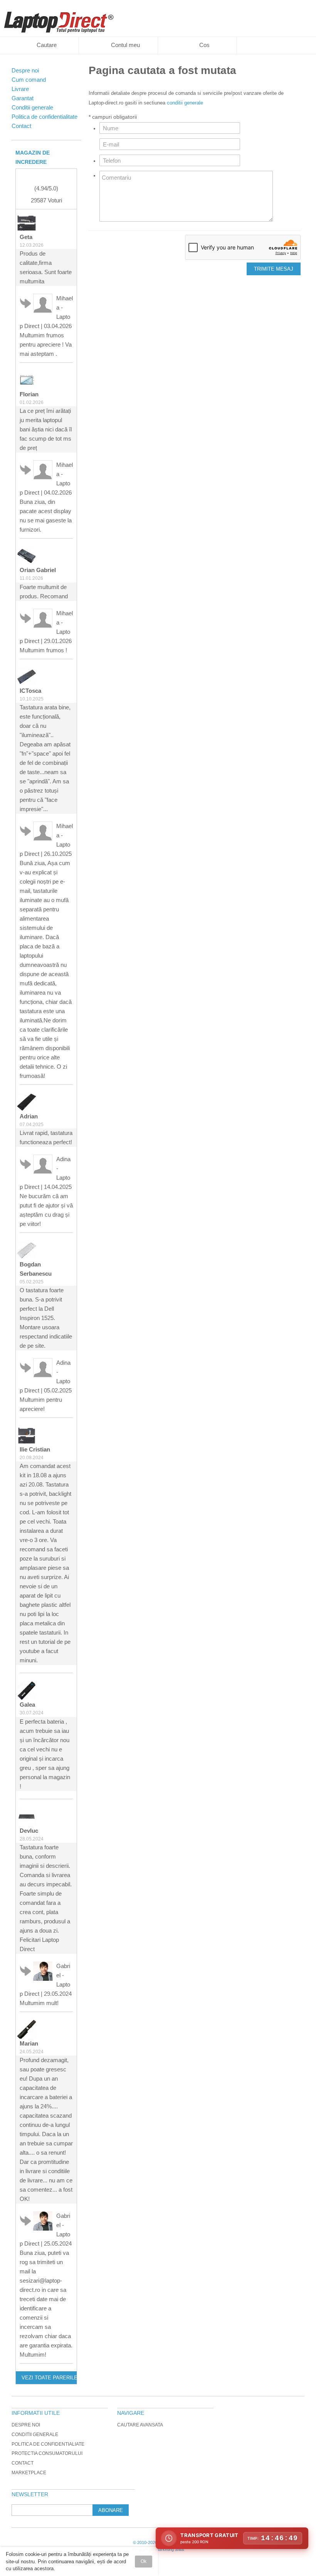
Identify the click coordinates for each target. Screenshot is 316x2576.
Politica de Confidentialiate (48, 2444)
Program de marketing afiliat (158, 2549)
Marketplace (29, 2473)
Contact (23, 2463)
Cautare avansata (140, 2425)
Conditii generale (35, 2435)
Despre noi (26, 2425)
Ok (144, 2561)
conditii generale (185, 103)
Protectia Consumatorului (47, 2453)
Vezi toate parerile (49, 2378)
